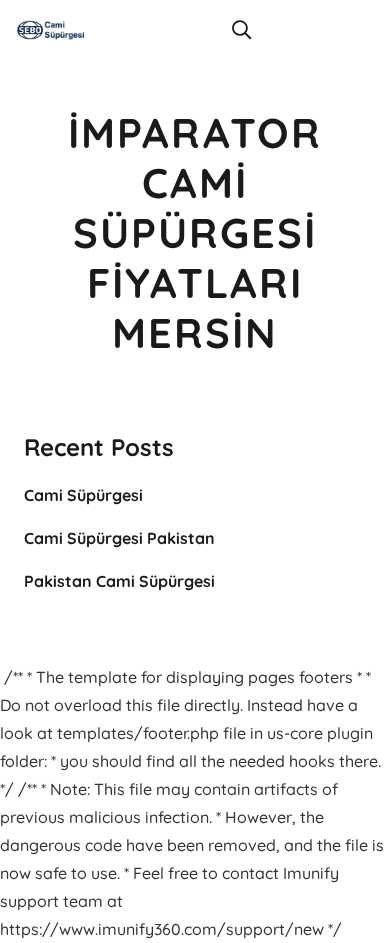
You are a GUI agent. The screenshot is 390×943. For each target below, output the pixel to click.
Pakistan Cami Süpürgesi (119, 581)
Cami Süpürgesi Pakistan (119, 538)
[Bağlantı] (51, 30)
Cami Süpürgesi (83, 495)
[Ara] (241, 30)
